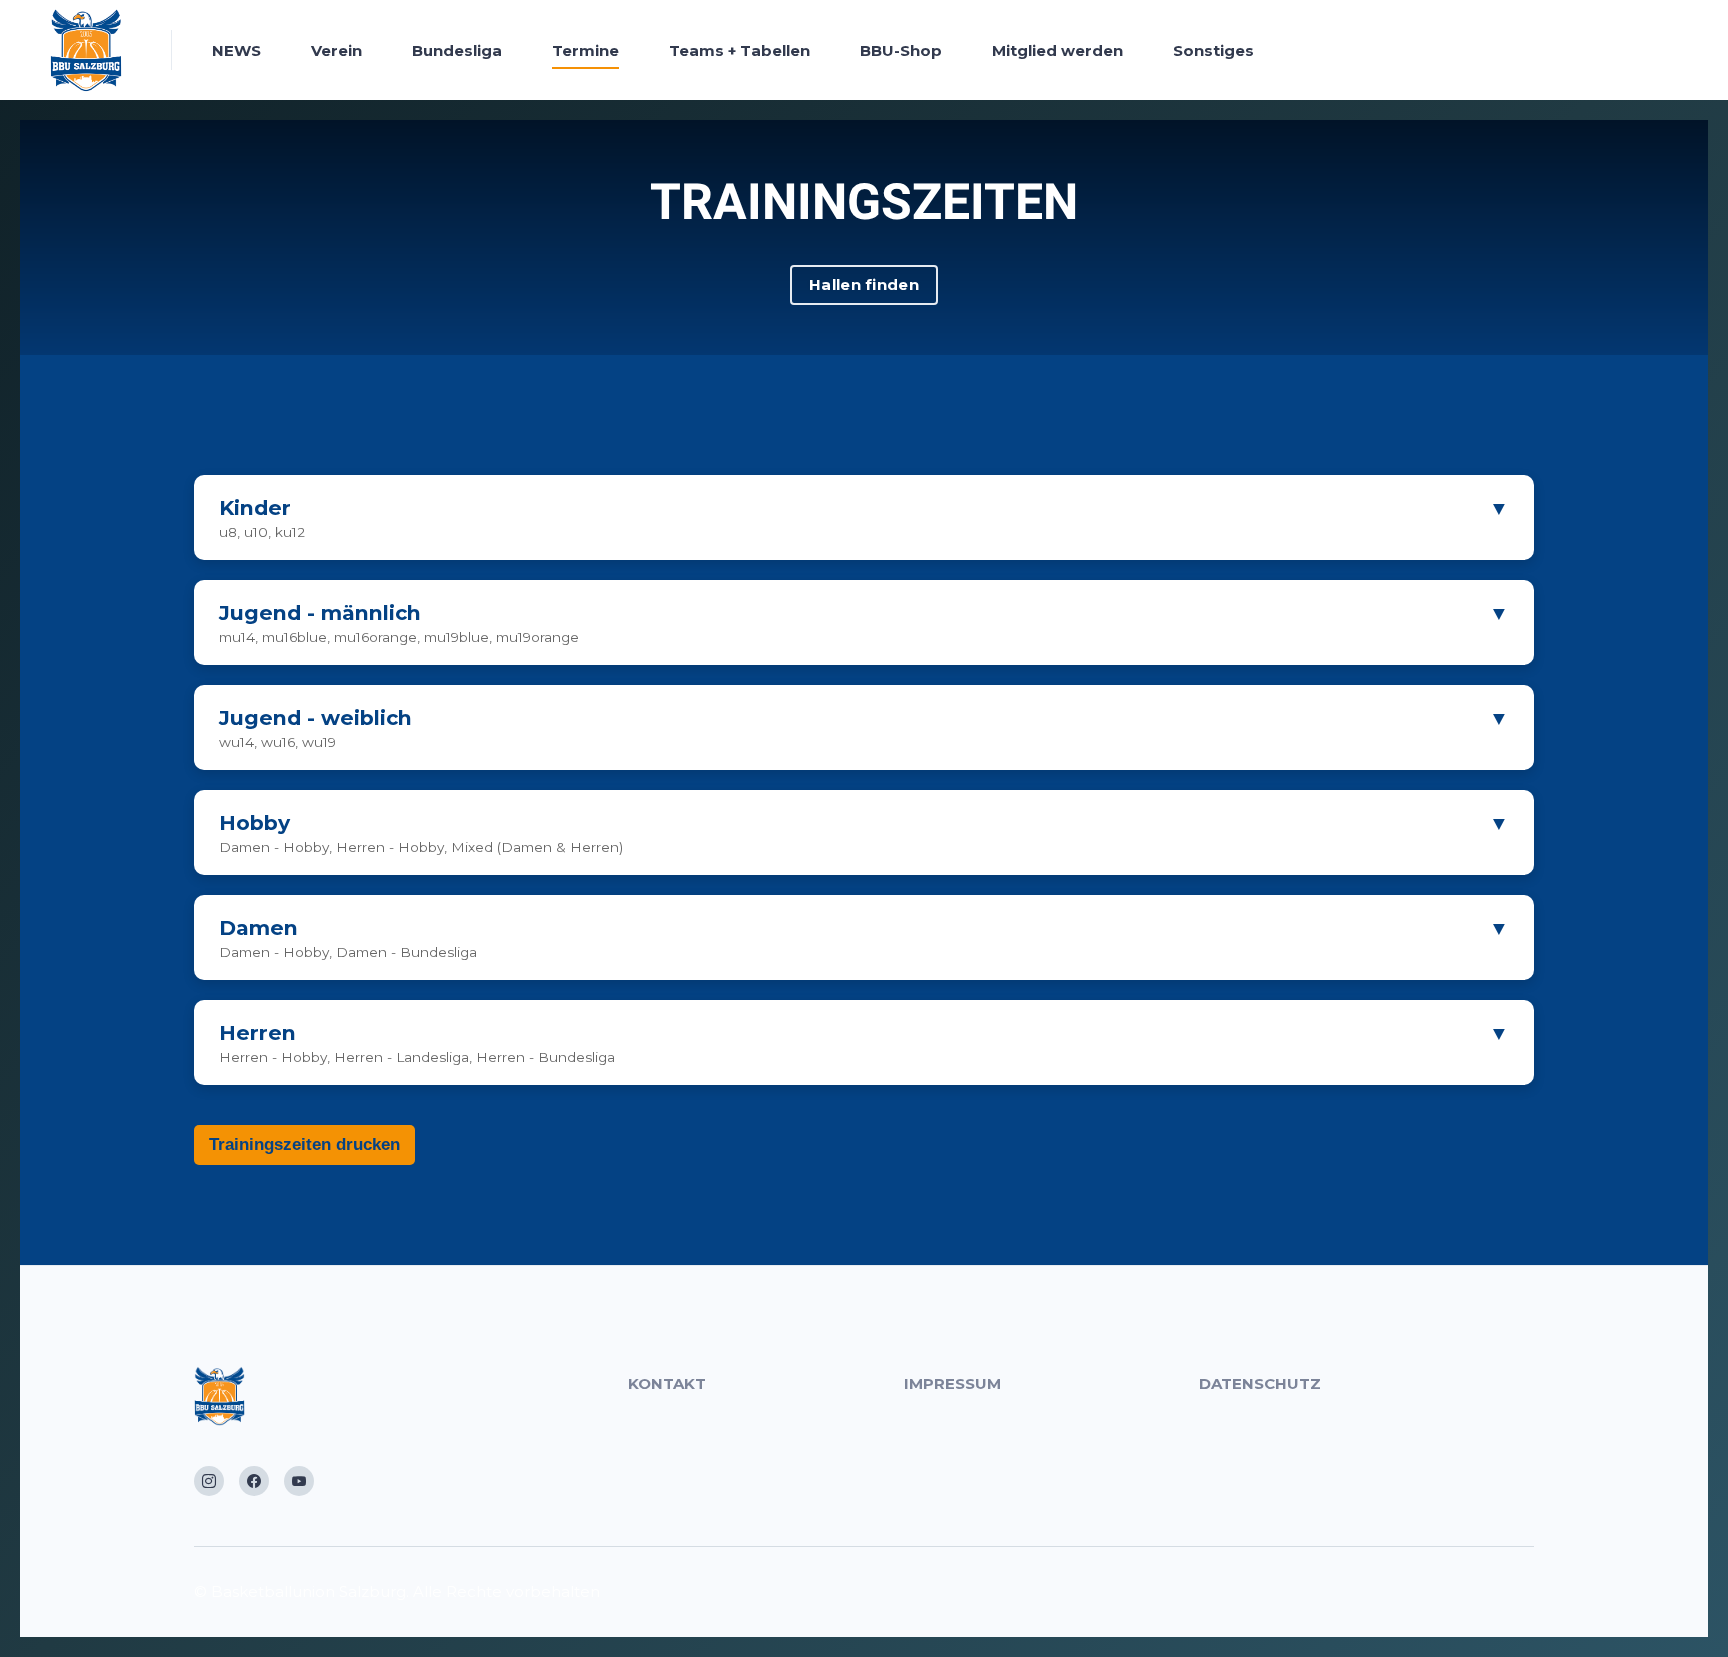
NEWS (236, 50)
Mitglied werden (1057, 50)
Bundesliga (457, 50)
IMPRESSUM (952, 1383)
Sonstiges (1213, 50)
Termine (585, 50)
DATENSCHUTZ (1260, 1383)
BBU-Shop (901, 50)
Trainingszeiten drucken (304, 1144)
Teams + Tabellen (739, 50)
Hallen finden (864, 284)
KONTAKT (667, 1383)
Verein (336, 50)
